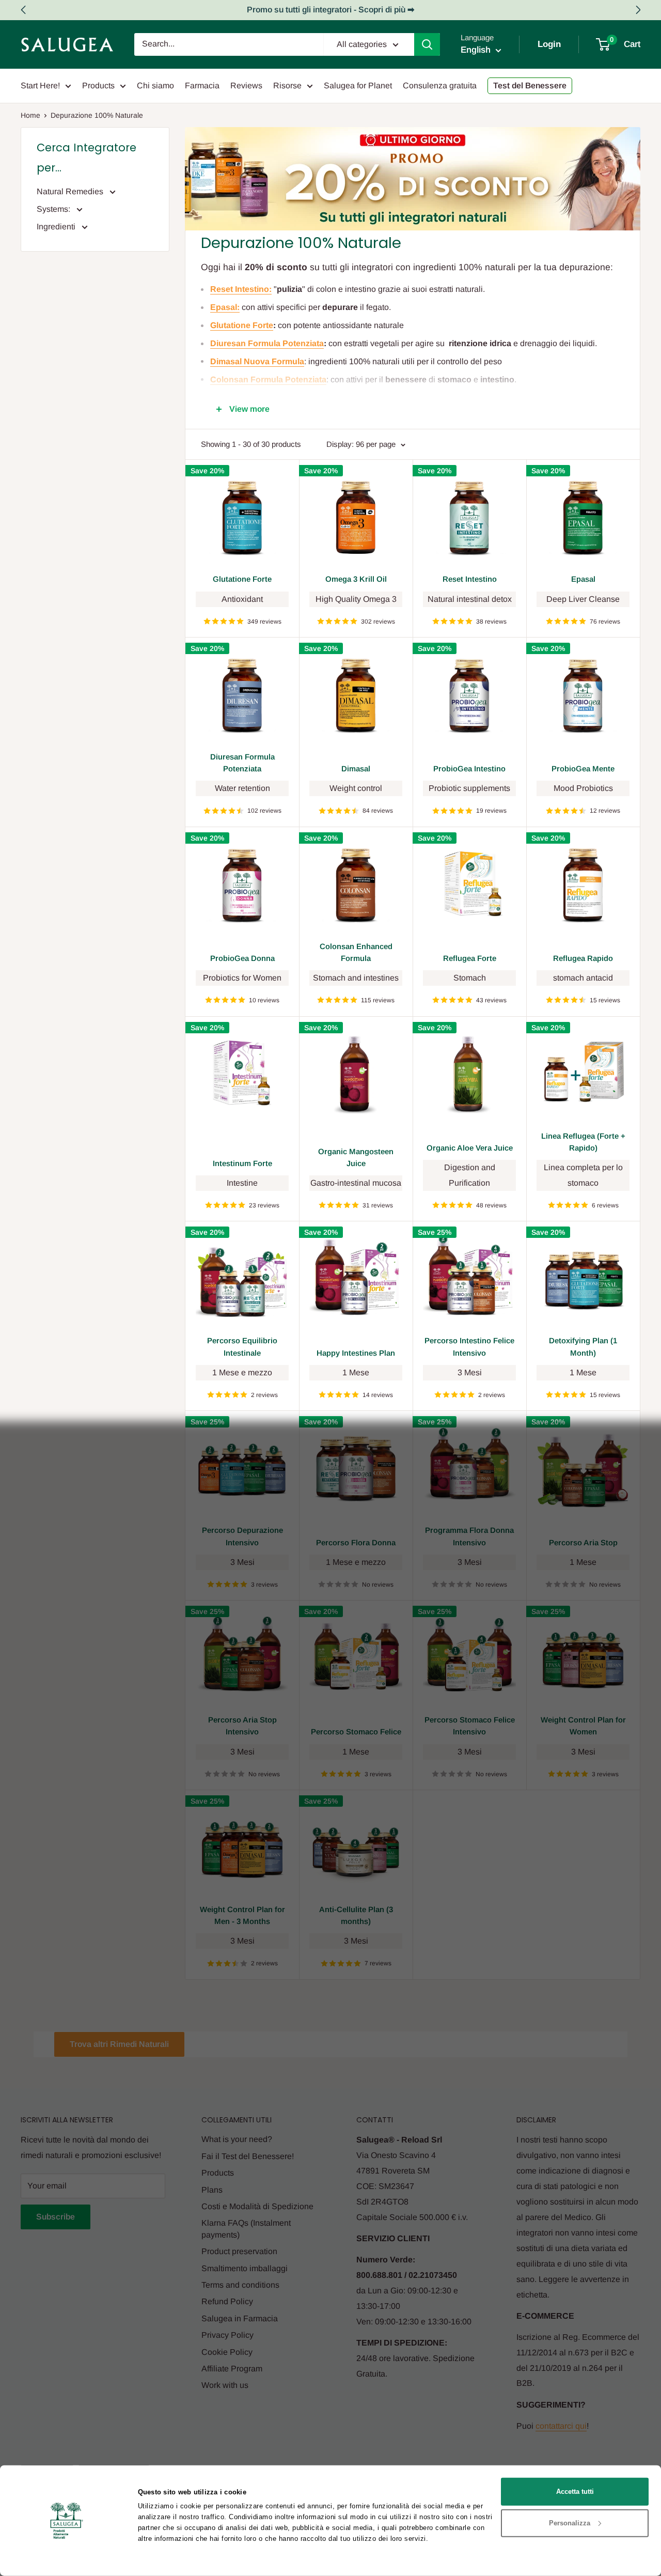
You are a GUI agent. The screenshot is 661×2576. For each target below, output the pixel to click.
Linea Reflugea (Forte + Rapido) (583, 1142)
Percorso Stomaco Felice (356, 1732)
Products (98, 86)
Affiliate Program (232, 2369)
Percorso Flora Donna (356, 1542)
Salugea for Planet (358, 86)
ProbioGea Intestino (469, 769)
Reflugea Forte (470, 958)
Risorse (287, 86)
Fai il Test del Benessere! (248, 2156)
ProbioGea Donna (242, 958)
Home (30, 115)
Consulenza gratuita (440, 86)
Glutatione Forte (242, 579)
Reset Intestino (470, 579)
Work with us (225, 2385)
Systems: (54, 209)
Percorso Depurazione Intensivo (242, 1536)
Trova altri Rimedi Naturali (119, 2044)
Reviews (246, 86)
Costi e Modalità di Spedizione (257, 2206)
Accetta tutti (575, 2492)
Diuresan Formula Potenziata (242, 763)
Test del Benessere (530, 86)
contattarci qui (561, 2426)
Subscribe (56, 2217)
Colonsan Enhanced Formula (356, 952)
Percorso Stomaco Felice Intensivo (470, 1726)
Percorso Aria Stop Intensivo (242, 1726)
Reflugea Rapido (583, 958)
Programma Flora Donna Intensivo (469, 1536)
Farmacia (202, 86)
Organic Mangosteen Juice (356, 1157)
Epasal (583, 579)
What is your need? (237, 2139)
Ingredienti (57, 227)
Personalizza (570, 2523)
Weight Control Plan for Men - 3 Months (242, 1915)
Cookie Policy (227, 2352)
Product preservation (239, 2251)
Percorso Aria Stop (583, 1542)
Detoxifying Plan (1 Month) (583, 1346)
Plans (212, 2190)
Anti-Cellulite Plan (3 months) (356, 1915)
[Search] (427, 44)
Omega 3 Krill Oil (356, 579)
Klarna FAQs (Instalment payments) (246, 2229)
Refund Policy (227, 2301)
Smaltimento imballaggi (245, 2268)
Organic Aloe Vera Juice (470, 1148)
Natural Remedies (71, 191)
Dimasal (356, 769)
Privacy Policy (227, 2335)
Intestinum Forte (242, 1163)
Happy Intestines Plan (356, 1353)
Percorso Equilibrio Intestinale (242, 1346)
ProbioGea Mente (583, 769)
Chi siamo (155, 86)
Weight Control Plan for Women (583, 1726)
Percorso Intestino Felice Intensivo (469, 1346)
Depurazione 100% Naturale (97, 115)
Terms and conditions (240, 2285)
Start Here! (40, 86)
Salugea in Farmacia (240, 2318)
